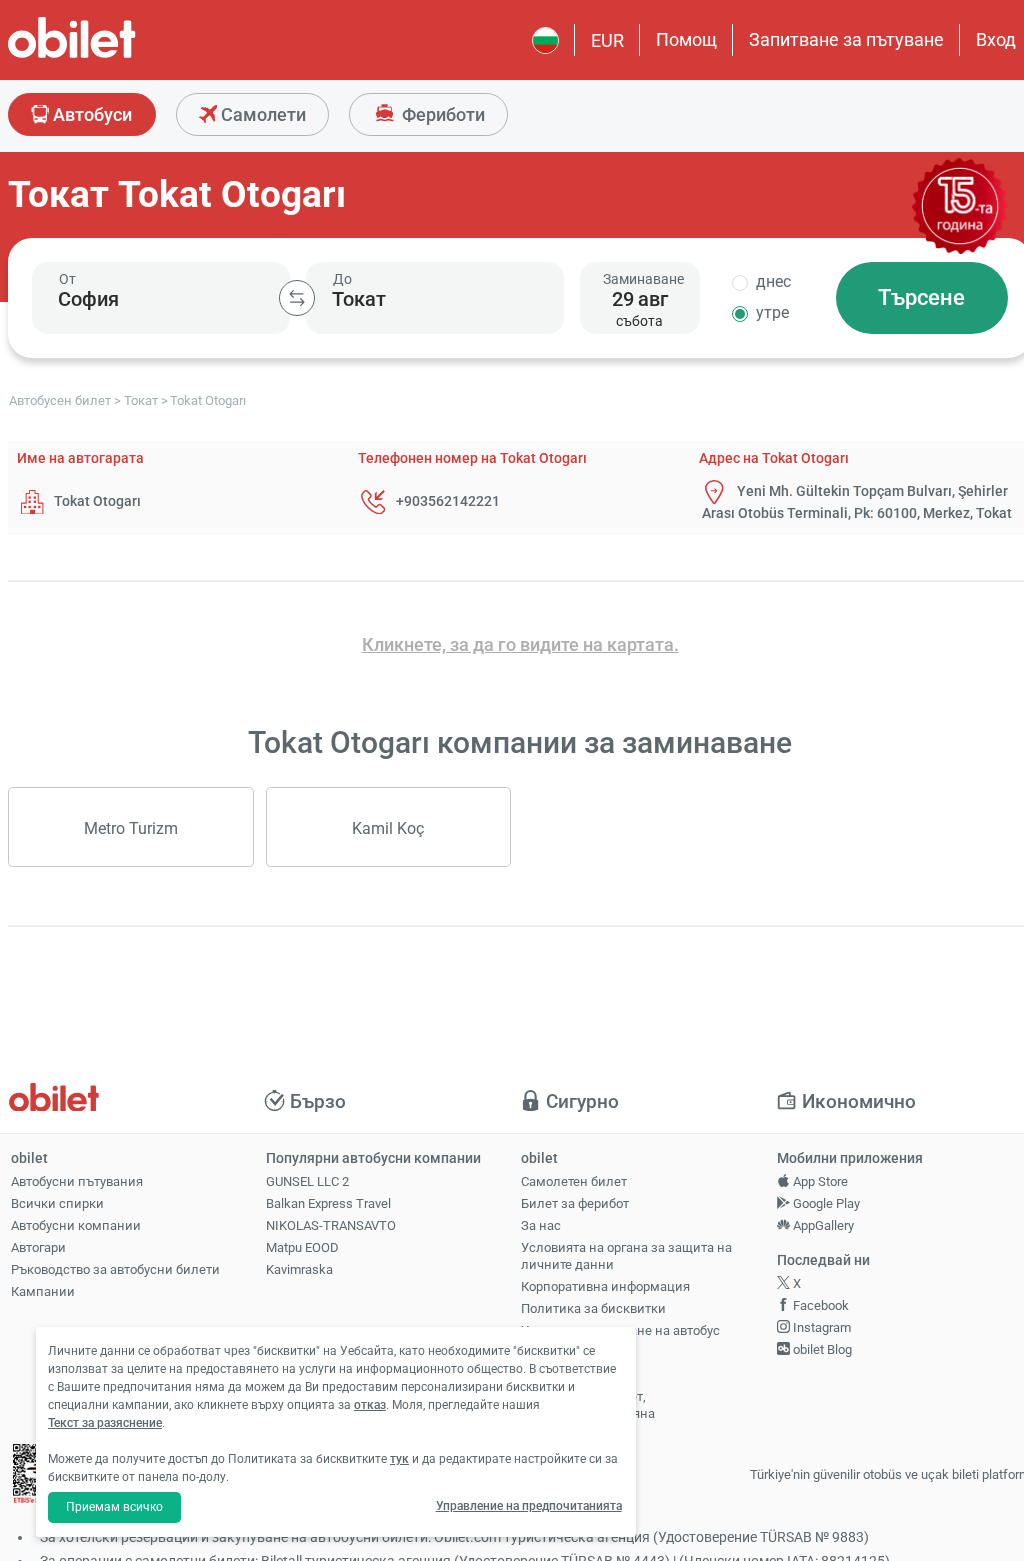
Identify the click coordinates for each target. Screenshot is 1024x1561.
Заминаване (643, 279)
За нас (541, 1225)
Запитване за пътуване (846, 39)
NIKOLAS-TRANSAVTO (331, 1225)
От (67, 279)
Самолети (261, 114)
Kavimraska (299, 1269)
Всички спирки (57, 1203)
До (342, 279)
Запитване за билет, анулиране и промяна (588, 1405)
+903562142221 (448, 501)
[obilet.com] (120, 55)
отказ (370, 1405)
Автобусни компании (76, 1225)
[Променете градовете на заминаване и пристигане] (297, 298)
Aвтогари (38, 1247)
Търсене (921, 297)
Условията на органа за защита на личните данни (626, 1256)
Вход (996, 39)
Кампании (43, 1291)
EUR (607, 40)
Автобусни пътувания (77, 1181)
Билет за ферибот (575, 1203)
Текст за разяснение (105, 1423)
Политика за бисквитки (593, 1308)
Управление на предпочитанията (529, 1506)
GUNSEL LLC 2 (307, 1181)
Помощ (686, 39)
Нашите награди (571, 1352)
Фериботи (441, 114)
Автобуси (90, 114)
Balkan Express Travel (328, 1203)
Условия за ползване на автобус (620, 1330)
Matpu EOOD (302, 1247)
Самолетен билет (574, 1181)
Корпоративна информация (605, 1286)
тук (399, 1459)
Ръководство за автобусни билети (115, 1269)
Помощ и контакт (574, 1374)
